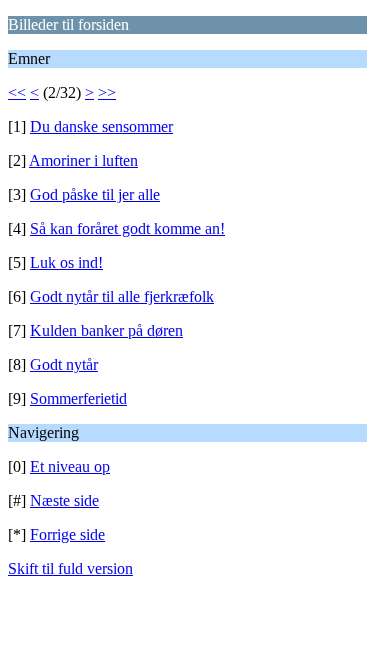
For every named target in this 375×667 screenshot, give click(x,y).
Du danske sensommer (101, 126)
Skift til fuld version (70, 568)
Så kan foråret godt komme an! (127, 228)
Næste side (64, 500)
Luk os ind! (66, 262)
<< (17, 92)
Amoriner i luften (83, 160)
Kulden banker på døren (106, 330)
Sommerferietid (78, 398)
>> (107, 92)
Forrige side (67, 534)
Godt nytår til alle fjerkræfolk (122, 296)
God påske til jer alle (95, 194)
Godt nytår (64, 364)
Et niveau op (70, 466)
